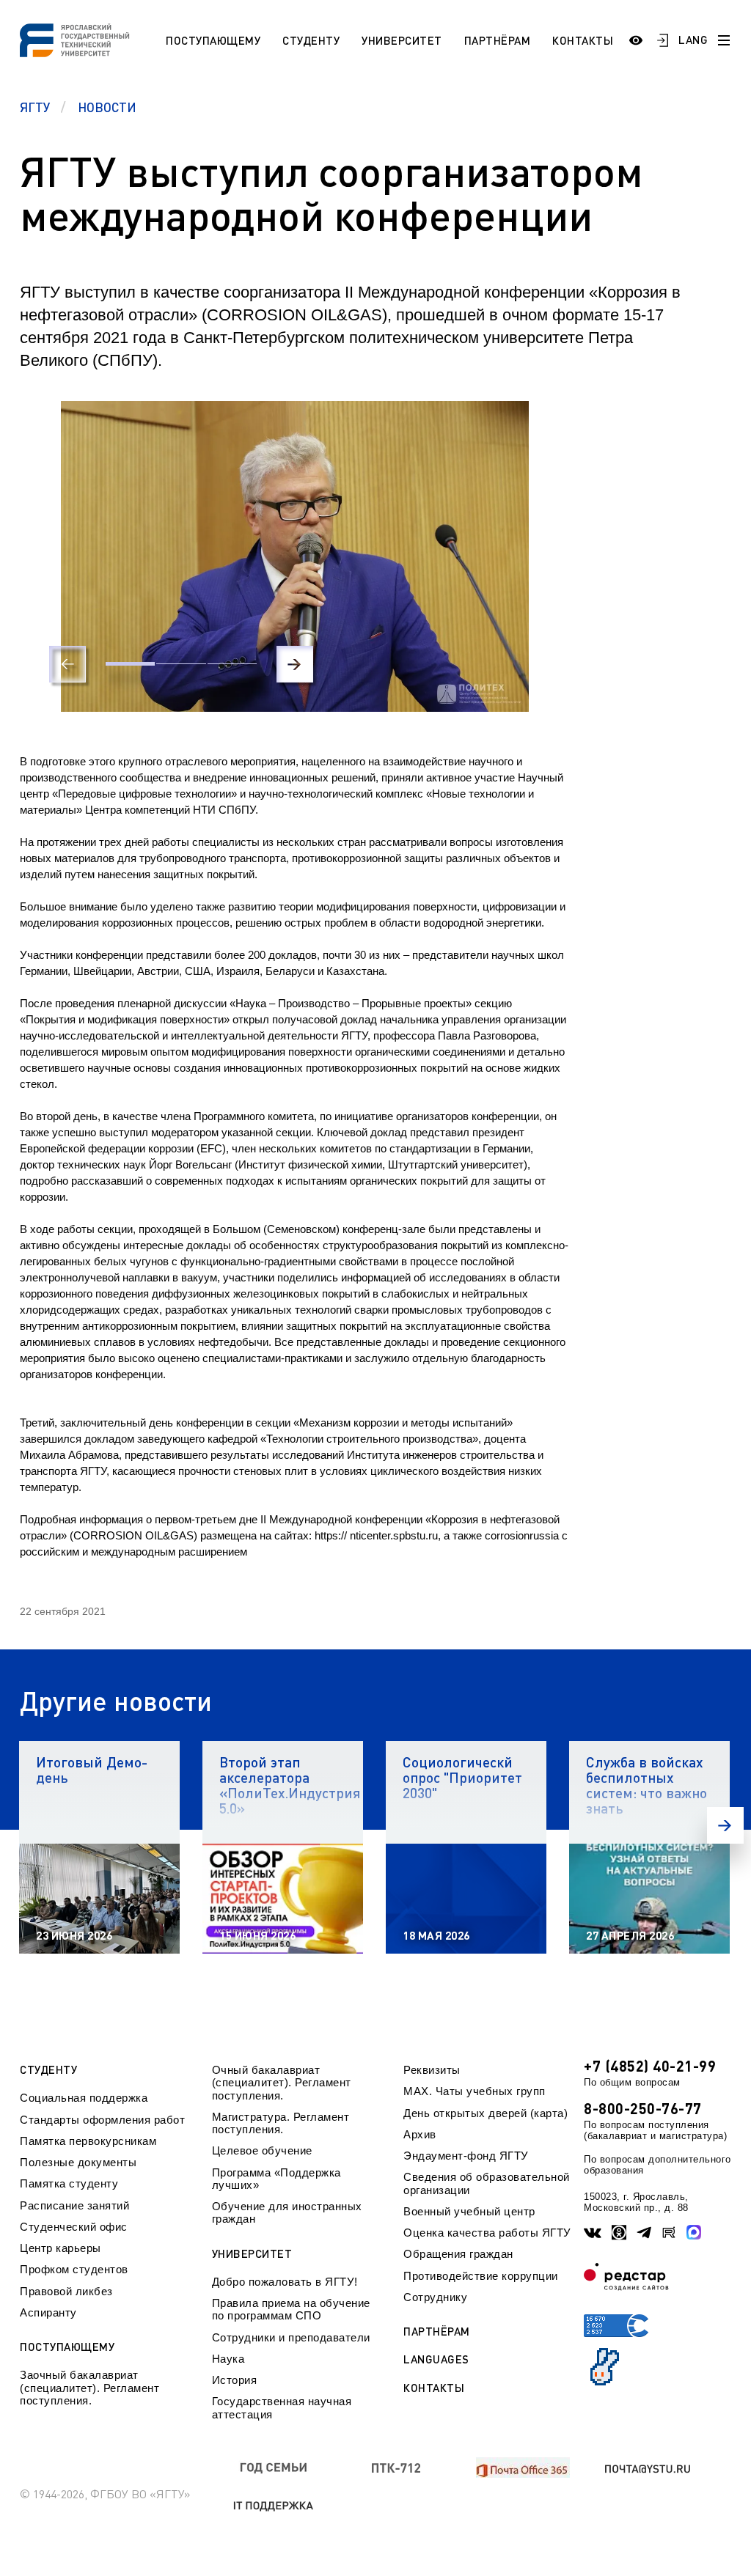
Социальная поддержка (84, 2098)
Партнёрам (498, 40)
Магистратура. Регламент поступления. (281, 2123)
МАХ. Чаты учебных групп (475, 2091)
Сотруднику (435, 2297)
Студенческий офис (74, 2227)
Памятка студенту (69, 2183)
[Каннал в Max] (694, 2232)
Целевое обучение (262, 2150)
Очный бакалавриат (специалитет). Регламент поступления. (282, 2083)
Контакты (583, 40)
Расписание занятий (74, 2205)
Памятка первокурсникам (88, 2141)
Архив (420, 2134)
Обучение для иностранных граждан (287, 2212)
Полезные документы (78, 2162)
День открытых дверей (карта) (486, 2113)
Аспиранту (48, 2312)
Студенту (311, 40)
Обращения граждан (458, 2254)
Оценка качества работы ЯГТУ (487, 2233)
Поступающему (213, 40)
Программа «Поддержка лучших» (276, 2179)
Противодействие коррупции (481, 2276)
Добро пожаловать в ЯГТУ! (285, 2282)
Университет (402, 40)
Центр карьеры (61, 2248)
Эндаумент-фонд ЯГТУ (466, 2156)
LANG (693, 40)
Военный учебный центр (469, 2211)
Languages (436, 2359)
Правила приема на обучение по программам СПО (291, 2309)
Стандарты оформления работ (102, 2120)
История (235, 2380)
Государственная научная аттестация (282, 2407)
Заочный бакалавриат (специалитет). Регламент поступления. (89, 2388)
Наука (228, 2359)
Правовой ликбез (66, 2291)
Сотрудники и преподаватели (291, 2337)
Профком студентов (74, 2269)
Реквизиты (432, 2070)
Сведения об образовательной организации (487, 2183)
